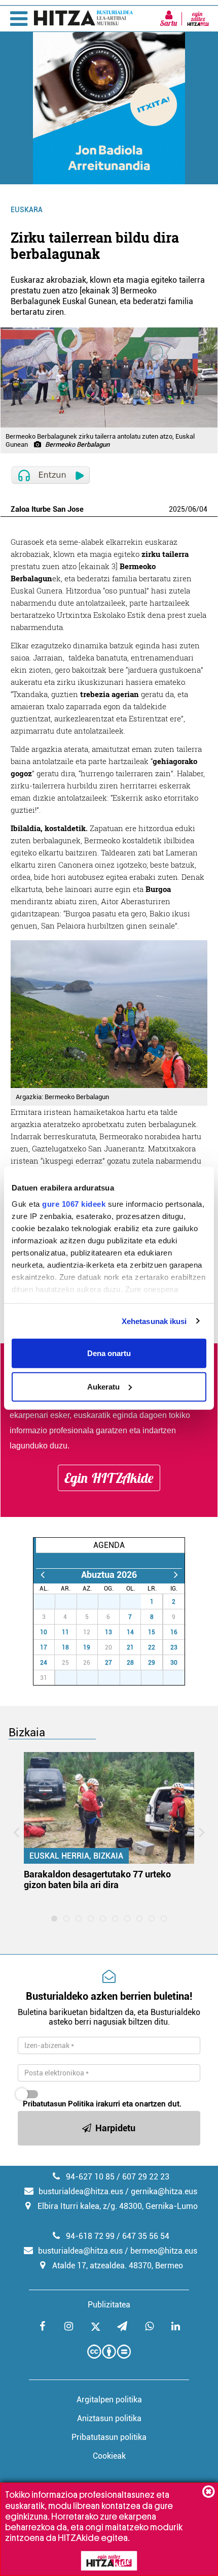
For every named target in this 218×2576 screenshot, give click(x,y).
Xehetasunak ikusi (154, 1321)
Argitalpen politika (109, 2400)
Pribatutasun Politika (58, 2104)
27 (50, 1602)
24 (44, 1663)
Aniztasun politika (109, 2418)
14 (130, 1632)
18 (65, 1647)
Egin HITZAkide (109, 1478)
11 (65, 1632)
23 (174, 1647)
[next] (176, 1575)
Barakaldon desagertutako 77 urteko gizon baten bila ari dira (97, 1879)
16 (174, 1632)
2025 (177, 509)
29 (93, 1602)
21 (130, 1647)
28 (71, 1602)
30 (115, 1602)
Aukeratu (103, 1386)
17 (44, 1647)
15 (152, 1632)
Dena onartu (109, 1353)
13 (108, 1632)
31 (136, 1602)
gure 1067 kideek (74, 1203)
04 (203, 509)
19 (87, 1647)
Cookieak (109, 2456)
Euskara (27, 210)
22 (152, 1647)
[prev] (42, 1575)
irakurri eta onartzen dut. (102, 2104)
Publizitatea (109, 2305)
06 (192, 509)
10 (44, 1632)
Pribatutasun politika (109, 2437)
